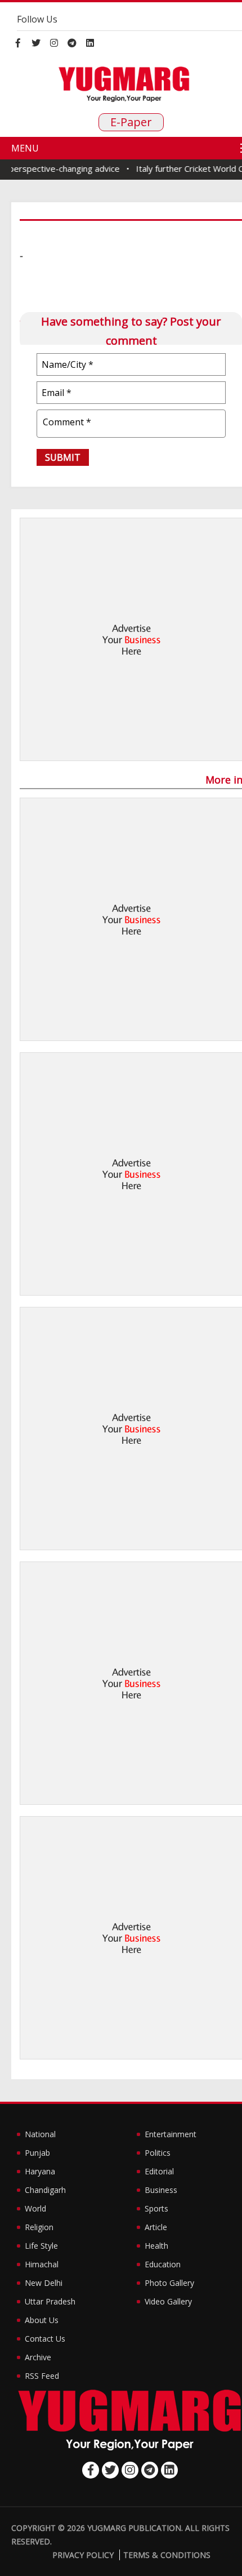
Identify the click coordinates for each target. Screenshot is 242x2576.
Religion (39, 2227)
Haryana (40, 2171)
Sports (156, 2208)
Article (156, 2227)
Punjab (37, 2153)
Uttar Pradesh (50, 2301)
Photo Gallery (169, 2283)
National (40, 2134)
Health (156, 2246)
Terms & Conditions (167, 2555)
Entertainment (171, 2134)
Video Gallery (168, 2301)
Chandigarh (45, 2190)
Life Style (41, 2246)
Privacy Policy (83, 2555)
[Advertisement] (121, 639)
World (35, 2208)
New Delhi (44, 2283)
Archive (38, 2357)
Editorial (159, 2171)
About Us (42, 2320)
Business (161, 2190)
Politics (158, 2153)
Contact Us (45, 2339)
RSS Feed (42, 2376)
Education (163, 2264)
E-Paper (131, 122)
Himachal (42, 2264)
